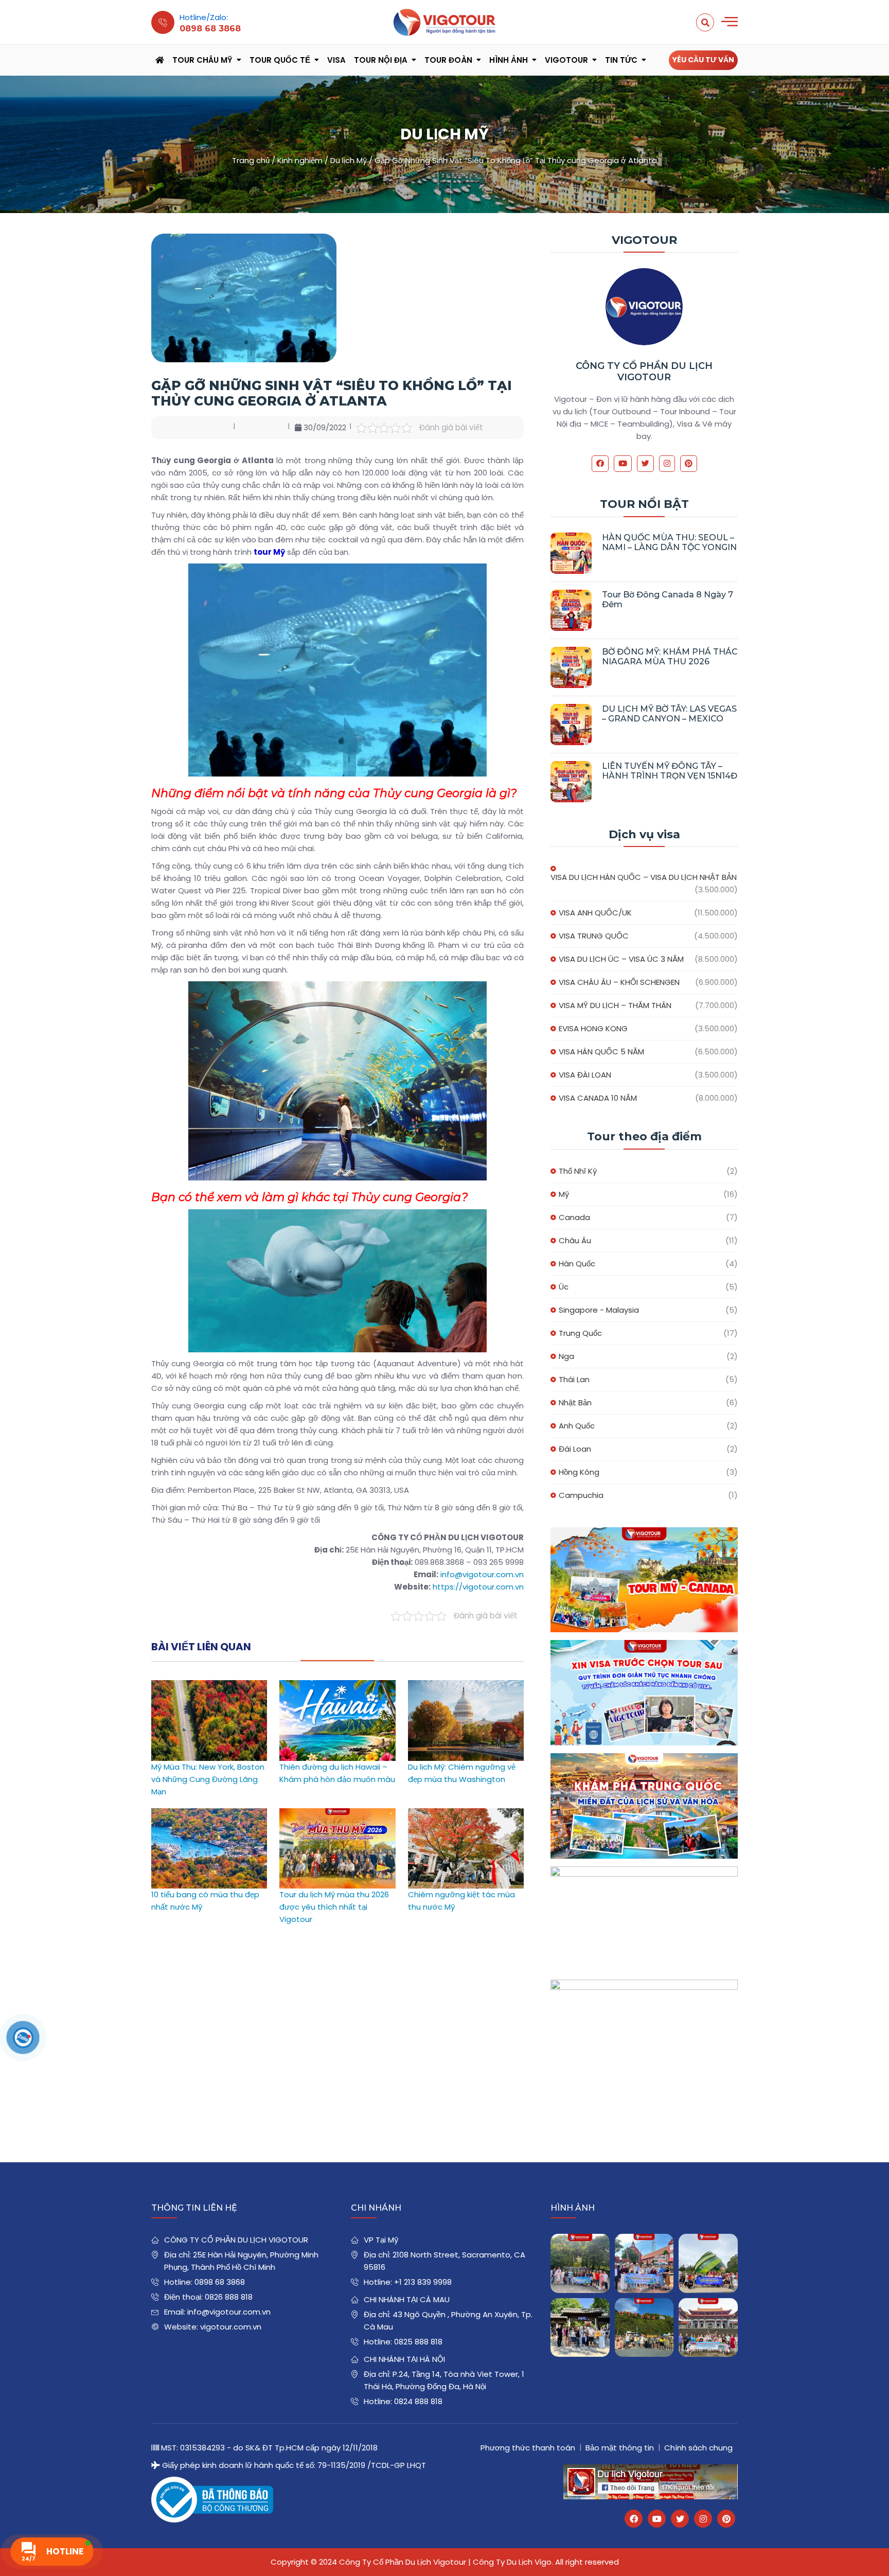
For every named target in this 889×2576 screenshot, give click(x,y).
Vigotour (566, 60)
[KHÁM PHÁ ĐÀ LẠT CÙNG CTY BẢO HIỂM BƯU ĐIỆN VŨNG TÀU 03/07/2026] (708, 2263)
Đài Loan (575, 1449)
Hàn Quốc (577, 1264)
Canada (574, 1217)
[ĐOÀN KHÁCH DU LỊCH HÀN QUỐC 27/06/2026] (580, 2328)
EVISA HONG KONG (593, 1028)
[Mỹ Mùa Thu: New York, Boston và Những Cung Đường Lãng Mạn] (209, 1686)
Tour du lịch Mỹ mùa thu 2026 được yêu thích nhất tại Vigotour (334, 1907)
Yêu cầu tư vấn (703, 60)
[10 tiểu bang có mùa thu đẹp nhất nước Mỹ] (209, 1814)
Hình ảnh (509, 60)
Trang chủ (251, 160)
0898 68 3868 (220, 2282)
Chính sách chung (698, 2448)
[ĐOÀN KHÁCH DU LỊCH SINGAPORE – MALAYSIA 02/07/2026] (580, 2263)
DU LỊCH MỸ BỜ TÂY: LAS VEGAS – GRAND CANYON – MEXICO (669, 714)
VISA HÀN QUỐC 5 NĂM (601, 1052)
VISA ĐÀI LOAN (585, 1075)
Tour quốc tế (280, 60)
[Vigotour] (444, 22)
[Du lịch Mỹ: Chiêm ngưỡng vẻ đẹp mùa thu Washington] (466, 1686)
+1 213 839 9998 (423, 2282)
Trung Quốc (580, 1333)
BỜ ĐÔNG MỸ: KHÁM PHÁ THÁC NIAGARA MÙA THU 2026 (670, 657)
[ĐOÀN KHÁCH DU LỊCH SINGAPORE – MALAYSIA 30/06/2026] (644, 2263)
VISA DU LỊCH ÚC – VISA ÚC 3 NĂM (621, 959)
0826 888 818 (229, 2297)
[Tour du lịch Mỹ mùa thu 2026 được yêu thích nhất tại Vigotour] (337, 1814)
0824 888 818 (418, 2401)
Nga (566, 1356)
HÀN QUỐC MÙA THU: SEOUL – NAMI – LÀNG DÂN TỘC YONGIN (669, 542)
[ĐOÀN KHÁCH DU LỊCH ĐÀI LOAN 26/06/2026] (708, 2328)
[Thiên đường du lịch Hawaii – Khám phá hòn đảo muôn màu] (337, 1686)
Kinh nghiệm (300, 160)
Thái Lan (574, 1379)
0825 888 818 (418, 2342)
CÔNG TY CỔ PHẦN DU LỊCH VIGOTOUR (644, 372)
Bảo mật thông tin (620, 2448)
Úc (564, 1287)
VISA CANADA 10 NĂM (598, 1098)
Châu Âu (575, 1240)
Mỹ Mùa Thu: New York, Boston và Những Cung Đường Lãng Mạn (208, 1779)
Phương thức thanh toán (528, 2448)
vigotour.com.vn (231, 2327)
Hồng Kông (579, 1472)
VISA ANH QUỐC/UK (595, 913)
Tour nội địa (381, 60)
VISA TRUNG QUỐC (594, 936)
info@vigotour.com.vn (482, 1574)
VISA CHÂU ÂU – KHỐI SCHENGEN (619, 982)
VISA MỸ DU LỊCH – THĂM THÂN (615, 1005)
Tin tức (621, 60)
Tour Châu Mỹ (202, 60)
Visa (336, 60)
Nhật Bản (575, 1402)
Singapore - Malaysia (599, 1310)
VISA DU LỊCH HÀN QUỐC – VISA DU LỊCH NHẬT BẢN (644, 877)
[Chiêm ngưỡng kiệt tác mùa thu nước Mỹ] (466, 1814)
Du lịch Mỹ (349, 160)
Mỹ (564, 1194)
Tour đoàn (448, 60)
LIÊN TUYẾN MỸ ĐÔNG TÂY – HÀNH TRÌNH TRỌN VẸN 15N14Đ (670, 771)
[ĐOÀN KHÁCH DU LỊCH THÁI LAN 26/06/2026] (644, 2328)
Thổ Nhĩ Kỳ (578, 1171)
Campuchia (581, 1495)
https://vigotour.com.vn (478, 1587)
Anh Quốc (577, 1426)
